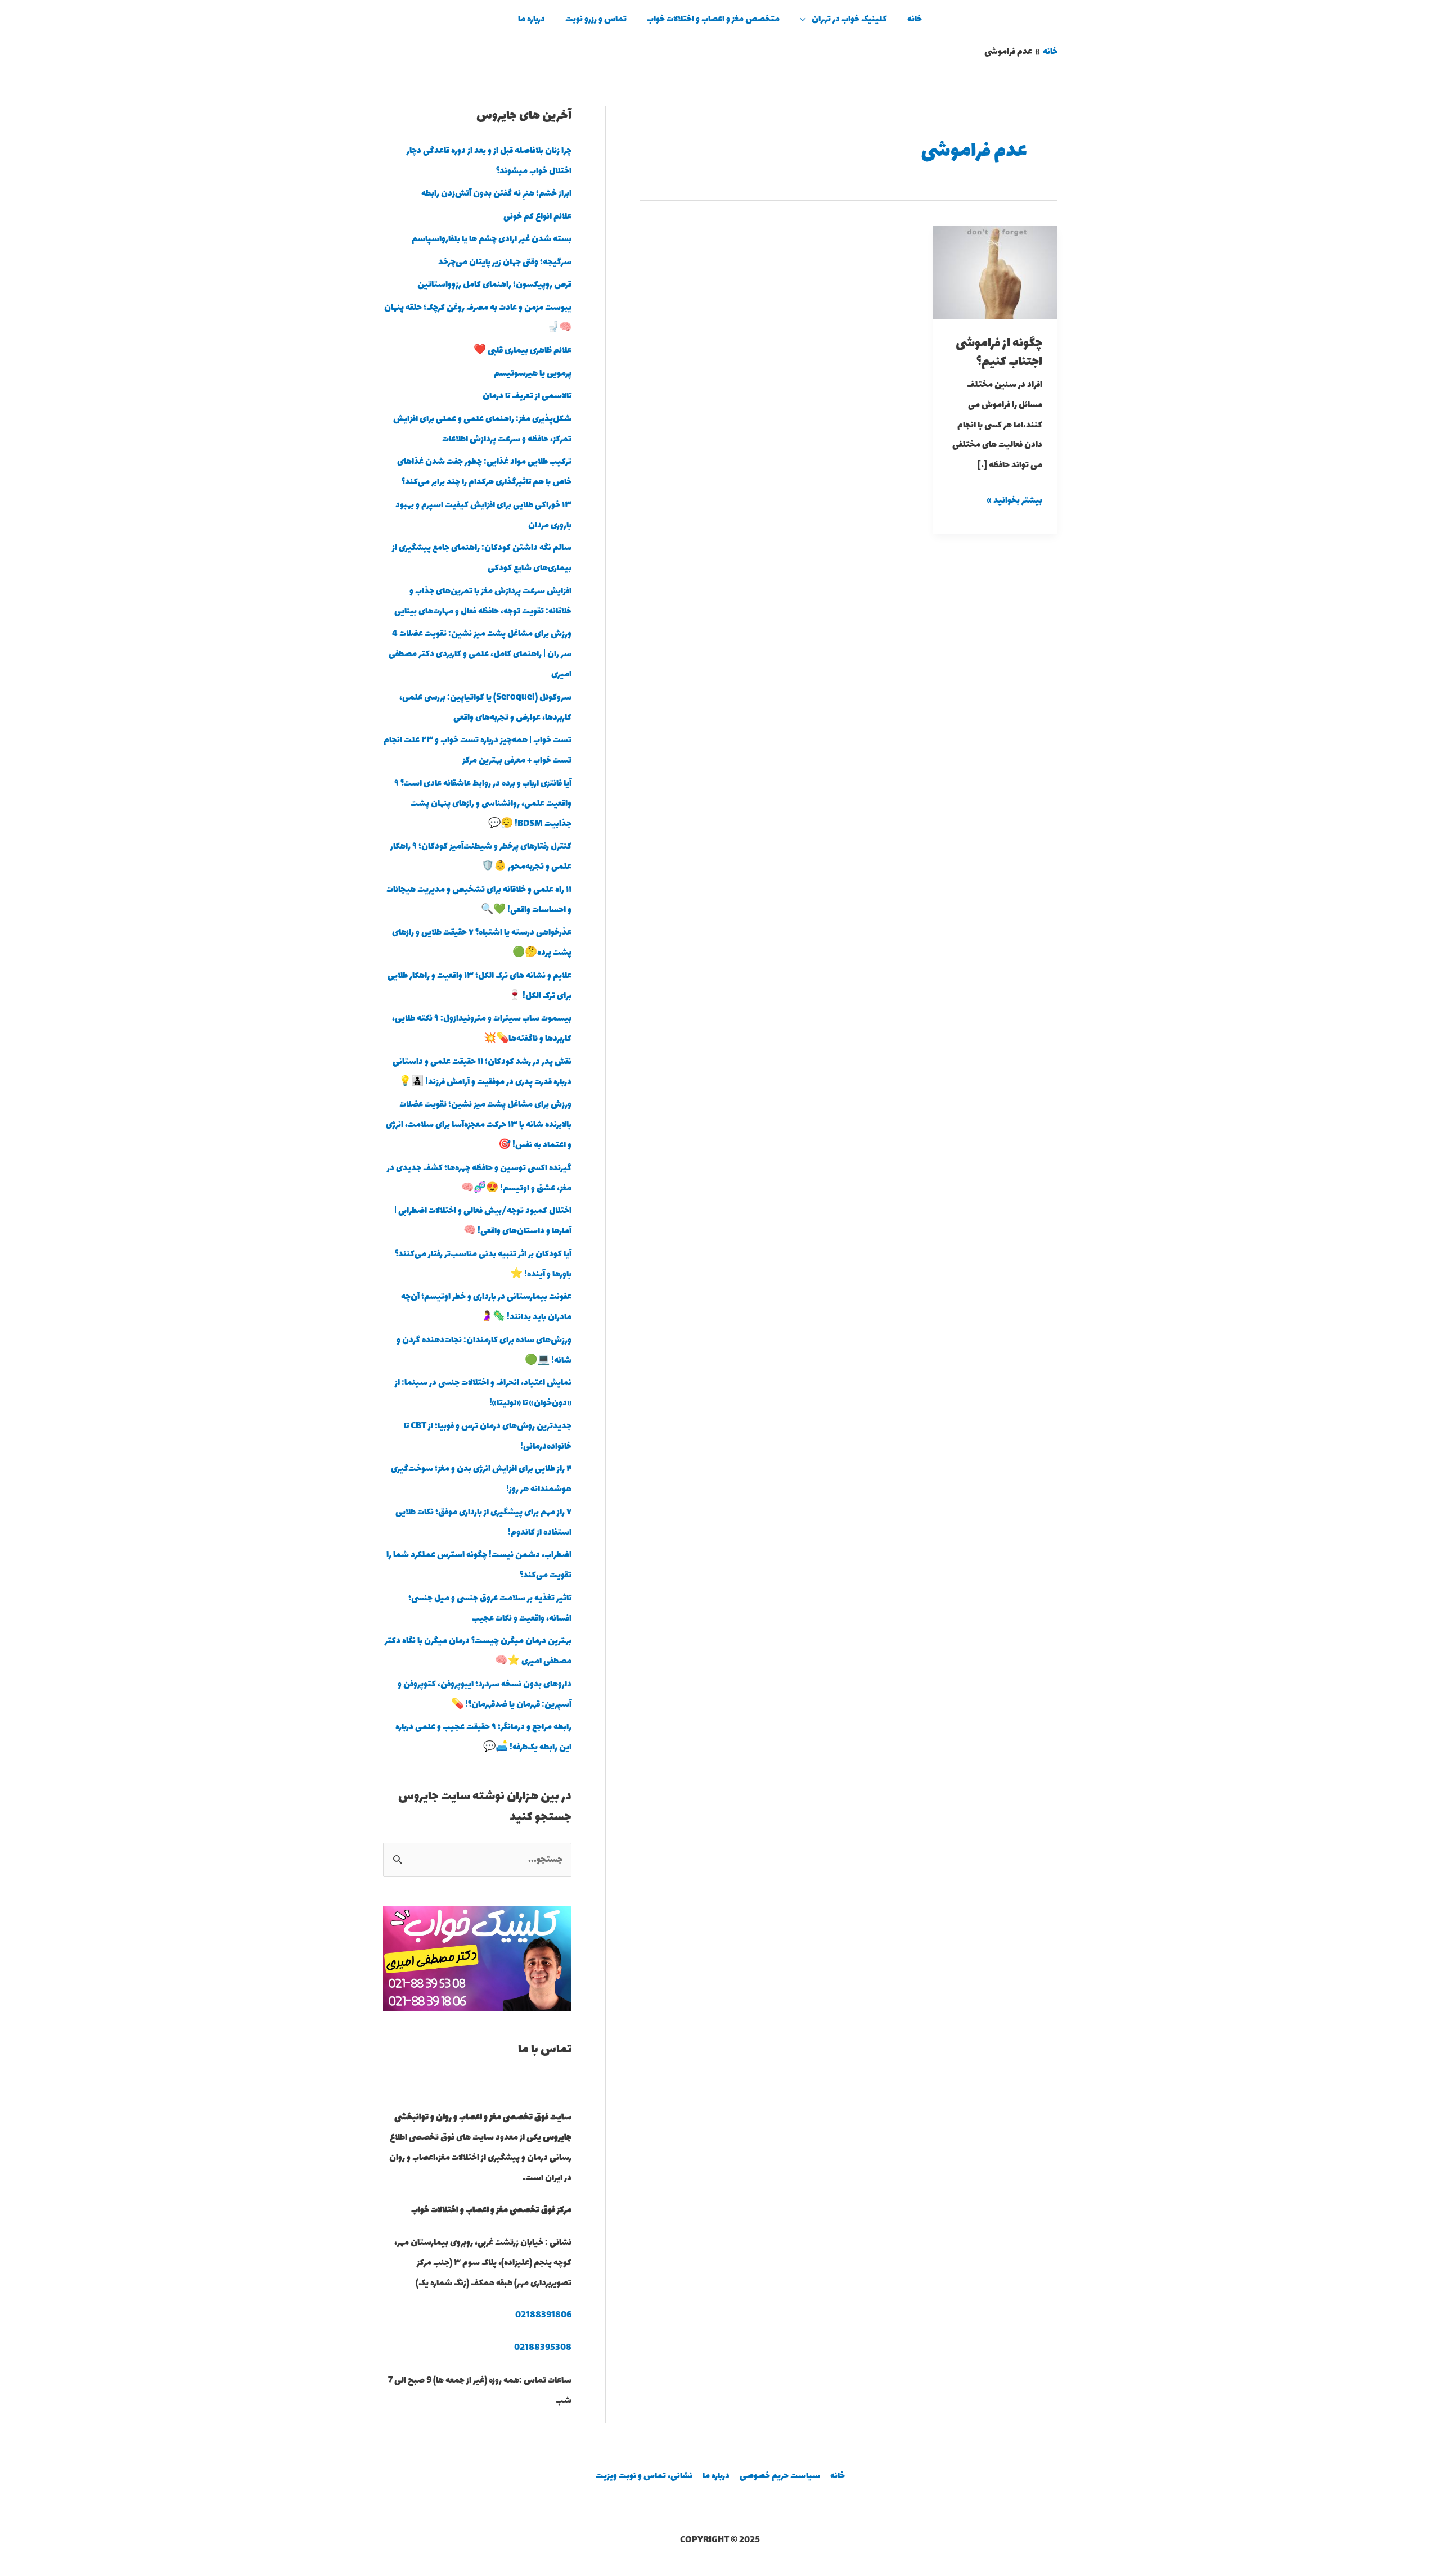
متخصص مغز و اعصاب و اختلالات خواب (713, 19)
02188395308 (543, 2348)
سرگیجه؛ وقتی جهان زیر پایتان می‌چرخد (505, 262)
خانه (915, 19)
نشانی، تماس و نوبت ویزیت (644, 2476)
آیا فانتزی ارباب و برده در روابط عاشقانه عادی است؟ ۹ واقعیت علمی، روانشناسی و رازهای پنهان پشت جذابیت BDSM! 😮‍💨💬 (483, 804)
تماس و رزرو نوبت (596, 19)
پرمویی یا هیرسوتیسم (533, 374)
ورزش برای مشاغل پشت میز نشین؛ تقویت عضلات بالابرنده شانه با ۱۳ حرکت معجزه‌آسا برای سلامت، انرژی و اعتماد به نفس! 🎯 (479, 1125)
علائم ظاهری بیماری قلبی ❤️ (523, 351)
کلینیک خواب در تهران (849, 19)
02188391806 (543, 2315)
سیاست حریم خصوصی (780, 2476)
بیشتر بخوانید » (1015, 500)
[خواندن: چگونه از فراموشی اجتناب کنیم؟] (995, 272)
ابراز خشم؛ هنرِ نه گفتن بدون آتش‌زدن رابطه (496, 194)
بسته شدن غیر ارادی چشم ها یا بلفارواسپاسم (492, 239)
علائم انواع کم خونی (537, 217)
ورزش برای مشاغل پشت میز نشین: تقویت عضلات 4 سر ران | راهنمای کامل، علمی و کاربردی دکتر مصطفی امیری (480, 654)
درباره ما (532, 19)
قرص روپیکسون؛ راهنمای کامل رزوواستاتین (494, 285)
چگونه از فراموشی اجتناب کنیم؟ (999, 353)
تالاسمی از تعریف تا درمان (527, 396)
